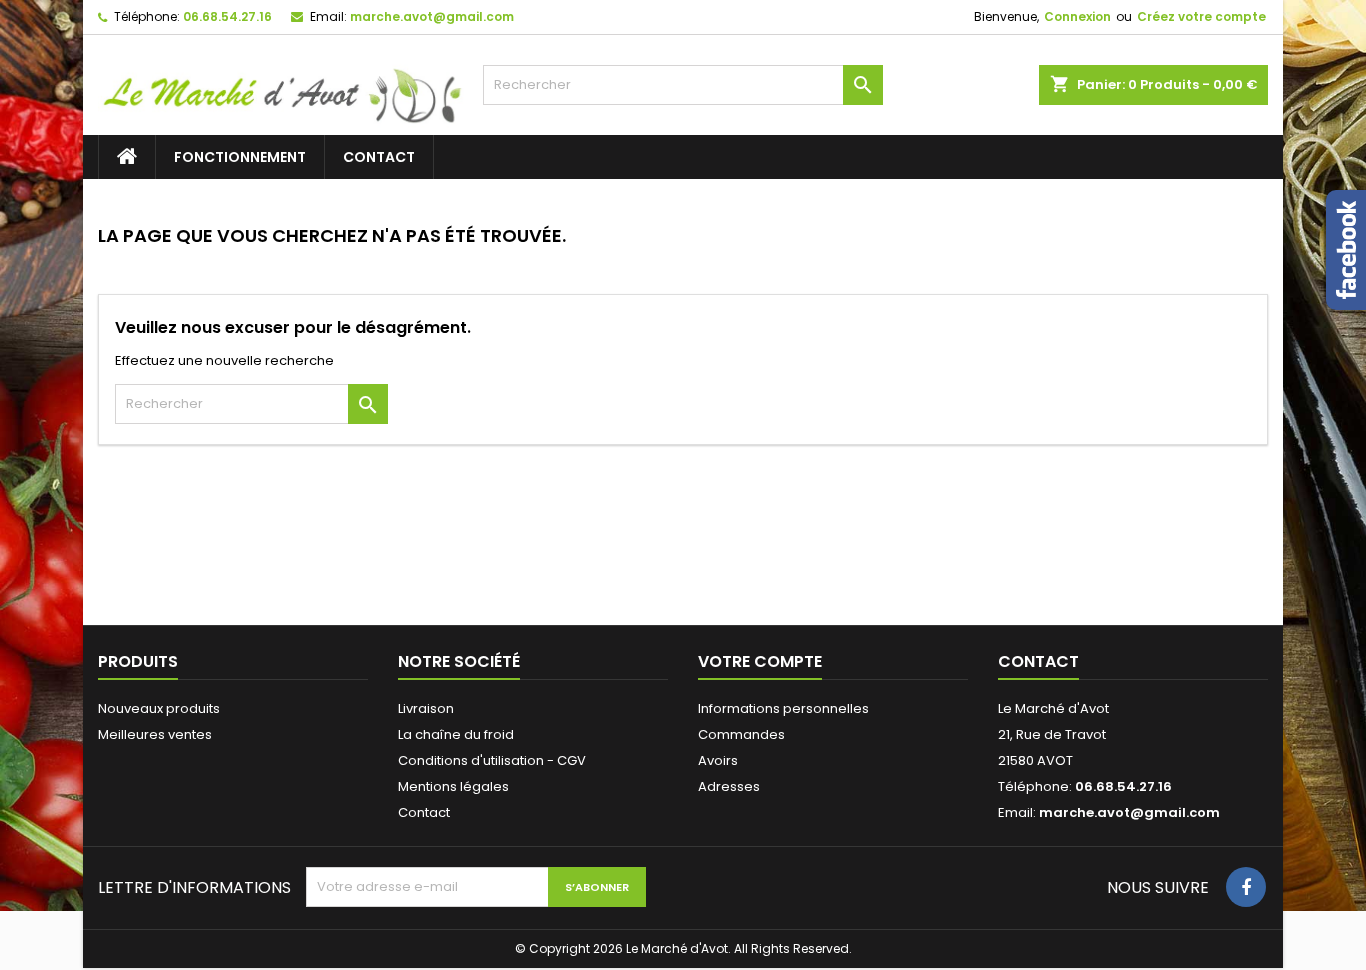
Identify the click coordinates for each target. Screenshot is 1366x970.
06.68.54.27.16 (227, 16)
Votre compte (760, 661)
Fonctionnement (240, 157)
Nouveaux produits (159, 708)
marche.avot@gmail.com (432, 16)
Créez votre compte (1201, 16)
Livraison (426, 708)
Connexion (1077, 16)
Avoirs (718, 760)
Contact (379, 157)
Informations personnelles (783, 708)
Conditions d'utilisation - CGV (492, 760)
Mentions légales (453, 786)
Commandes (741, 734)
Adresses (729, 786)
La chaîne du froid (456, 734)
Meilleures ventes (155, 734)
